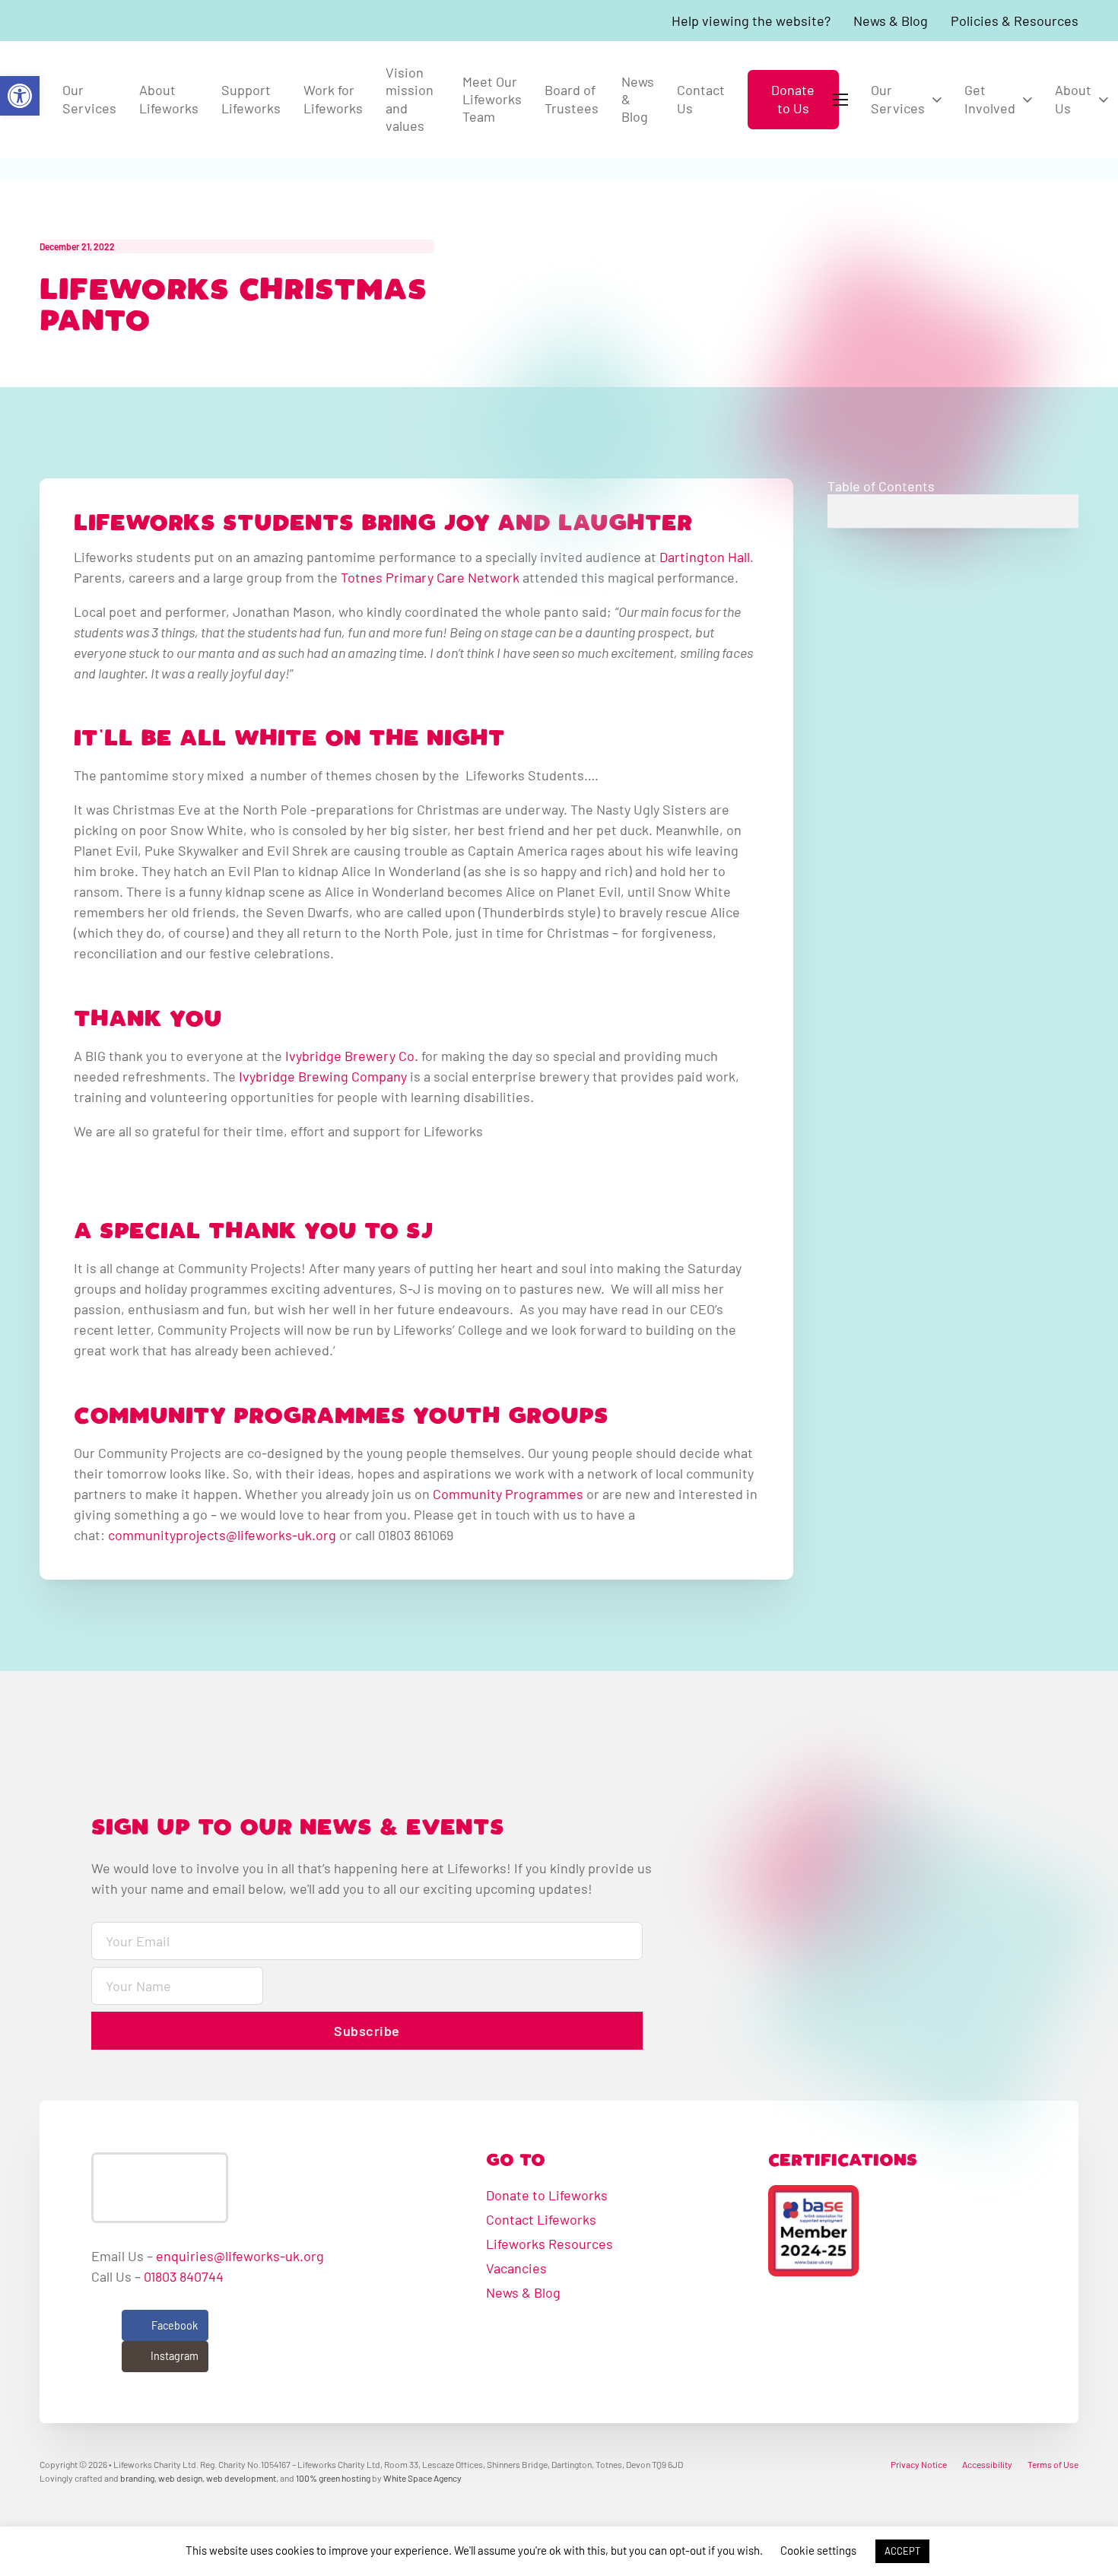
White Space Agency (422, 2478)
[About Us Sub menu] (1104, 100)
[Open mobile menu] (843, 100)
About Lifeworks (169, 98)
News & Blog (891, 21)
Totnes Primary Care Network (430, 577)
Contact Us (701, 98)
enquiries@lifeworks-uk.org (240, 2256)
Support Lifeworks (251, 98)
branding (137, 2478)
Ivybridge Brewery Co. (352, 1056)
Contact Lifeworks (541, 2219)
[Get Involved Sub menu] (1027, 100)
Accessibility (987, 2464)
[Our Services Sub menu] (937, 100)
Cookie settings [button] (818, 2550)
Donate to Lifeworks (547, 2195)
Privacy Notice (919, 2464)
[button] (20, 96)
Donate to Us (793, 98)
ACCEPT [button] (902, 2551)
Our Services (89, 98)
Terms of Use (1053, 2464)
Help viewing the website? (751, 21)
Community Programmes (508, 1494)
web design (180, 2478)
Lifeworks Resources (549, 2244)
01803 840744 (184, 2276)
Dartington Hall (705, 557)
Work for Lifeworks (333, 98)
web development (241, 2478)
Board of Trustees (572, 98)
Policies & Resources (1015, 21)
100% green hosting (333, 2478)
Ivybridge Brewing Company (323, 1076)
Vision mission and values (410, 99)
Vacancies (516, 2268)
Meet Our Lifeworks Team (492, 99)
